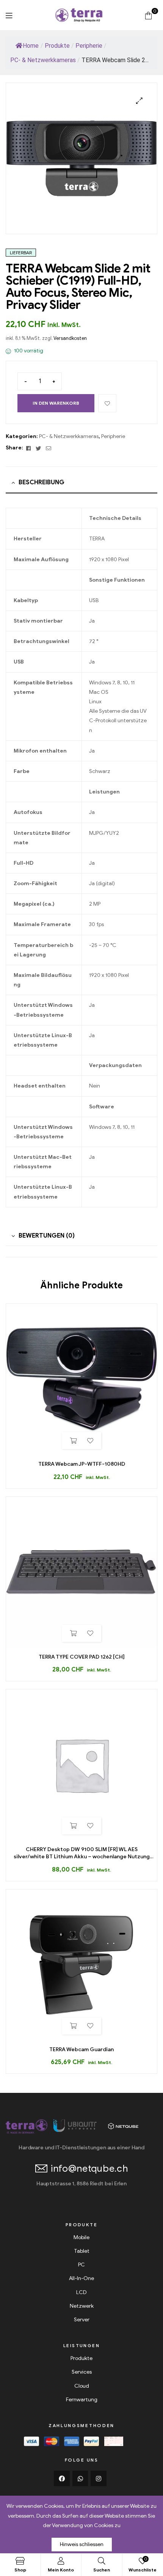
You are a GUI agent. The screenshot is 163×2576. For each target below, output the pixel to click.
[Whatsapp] (80, 2479)
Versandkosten (70, 338)
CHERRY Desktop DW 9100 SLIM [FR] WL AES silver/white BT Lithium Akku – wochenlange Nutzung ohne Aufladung (82, 1853)
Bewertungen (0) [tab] (47, 1236)
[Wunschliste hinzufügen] (90, 1441)
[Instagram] (99, 2479)
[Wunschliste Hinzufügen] (107, 403)
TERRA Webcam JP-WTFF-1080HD (82, 1464)
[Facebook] (62, 2479)
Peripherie (113, 436)
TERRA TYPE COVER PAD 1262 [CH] (82, 1657)
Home (31, 46)
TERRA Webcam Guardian (81, 2049)
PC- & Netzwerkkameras (69, 436)
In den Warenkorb (56, 403)
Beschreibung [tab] (42, 482)
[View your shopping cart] (148, 15)
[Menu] (9, 15)
